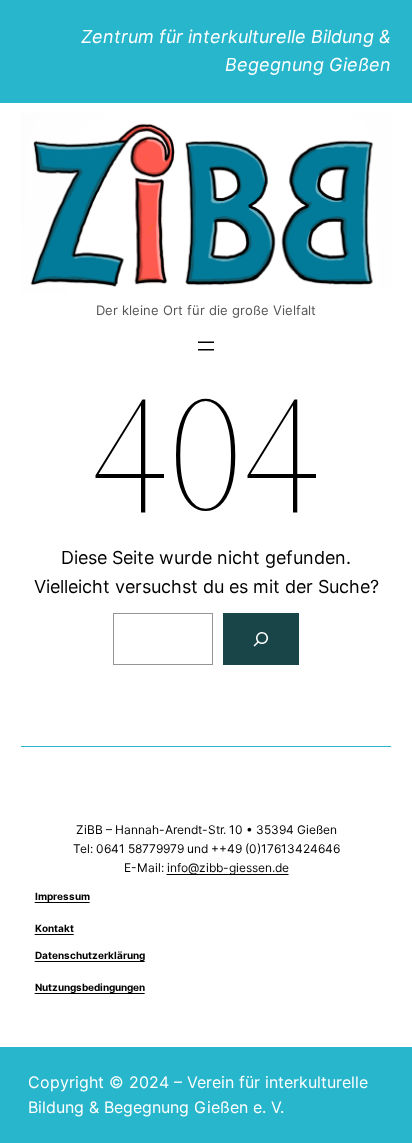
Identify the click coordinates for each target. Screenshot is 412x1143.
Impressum (62, 896)
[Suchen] (261, 639)
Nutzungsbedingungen (90, 987)
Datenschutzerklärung (90, 955)
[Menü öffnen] (206, 346)
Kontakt (54, 928)
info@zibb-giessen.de (228, 867)
